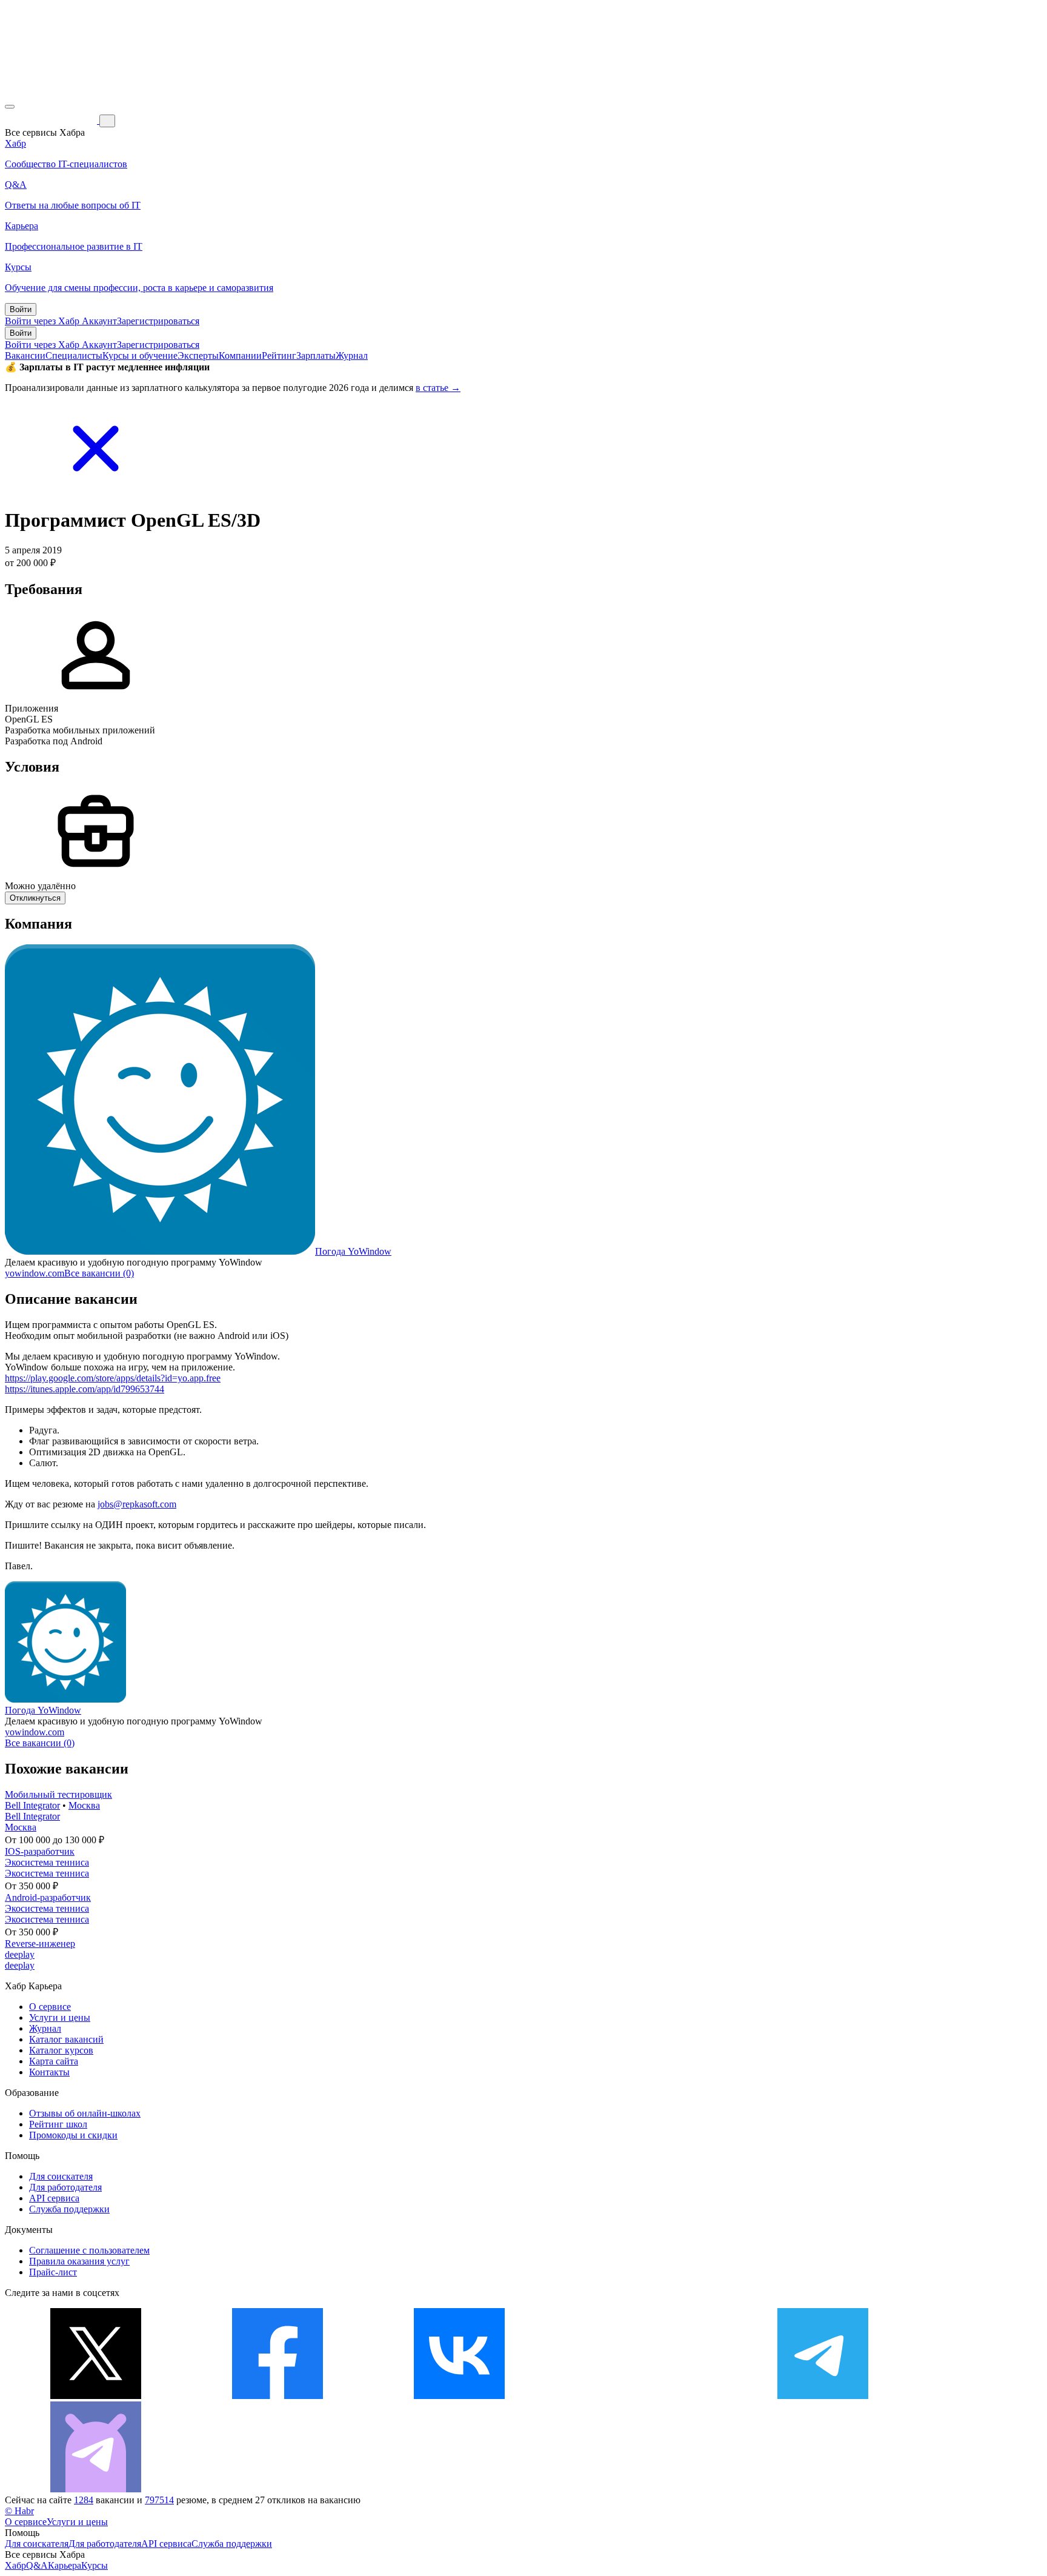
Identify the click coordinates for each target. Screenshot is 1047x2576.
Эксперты (198, 355)
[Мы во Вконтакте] (459, 2396)
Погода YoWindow (353, 1251)
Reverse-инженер (40, 1944)
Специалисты (74, 355)
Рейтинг (279, 355)
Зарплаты (316, 355)
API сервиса (54, 2198)
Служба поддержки (69, 2209)
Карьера (65, 2565)
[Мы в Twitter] (96, 2396)
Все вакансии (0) (99, 1273)
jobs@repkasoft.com (137, 1504)
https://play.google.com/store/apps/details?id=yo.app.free (113, 1378)
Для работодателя (65, 2187)
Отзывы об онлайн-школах (85, 2113)
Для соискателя (61, 2176)
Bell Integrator (32, 1805)
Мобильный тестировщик (58, 1794)
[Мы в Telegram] (823, 2396)
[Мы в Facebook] (278, 2396)
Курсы (95, 2565)
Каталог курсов (61, 2050)
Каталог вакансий (66, 2039)
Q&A (37, 2565)
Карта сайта (54, 2061)
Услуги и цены (60, 2017)
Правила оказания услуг (79, 2261)
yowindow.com (35, 1273)
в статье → (438, 388)
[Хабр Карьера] (52, 120)
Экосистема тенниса (47, 1862)
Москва (84, 1805)
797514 (159, 2500)
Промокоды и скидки (73, 2135)
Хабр (15, 2565)
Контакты (49, 2072)
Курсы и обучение (140, 355)
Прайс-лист (53, 2272)
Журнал (352, 355)
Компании (240, 355)
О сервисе (50, 2007)
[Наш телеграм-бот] (96, 2489)
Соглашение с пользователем (89, 2250)
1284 (84, 2500)
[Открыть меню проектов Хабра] (10, 107)
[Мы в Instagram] (641, 2396)
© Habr (19, 2511)
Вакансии (25, 355)
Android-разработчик (48, 1897)
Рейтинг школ (58, 2124)
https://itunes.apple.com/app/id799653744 (85, 1389)
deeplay (20, 1954)
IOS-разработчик (40, 1851)
